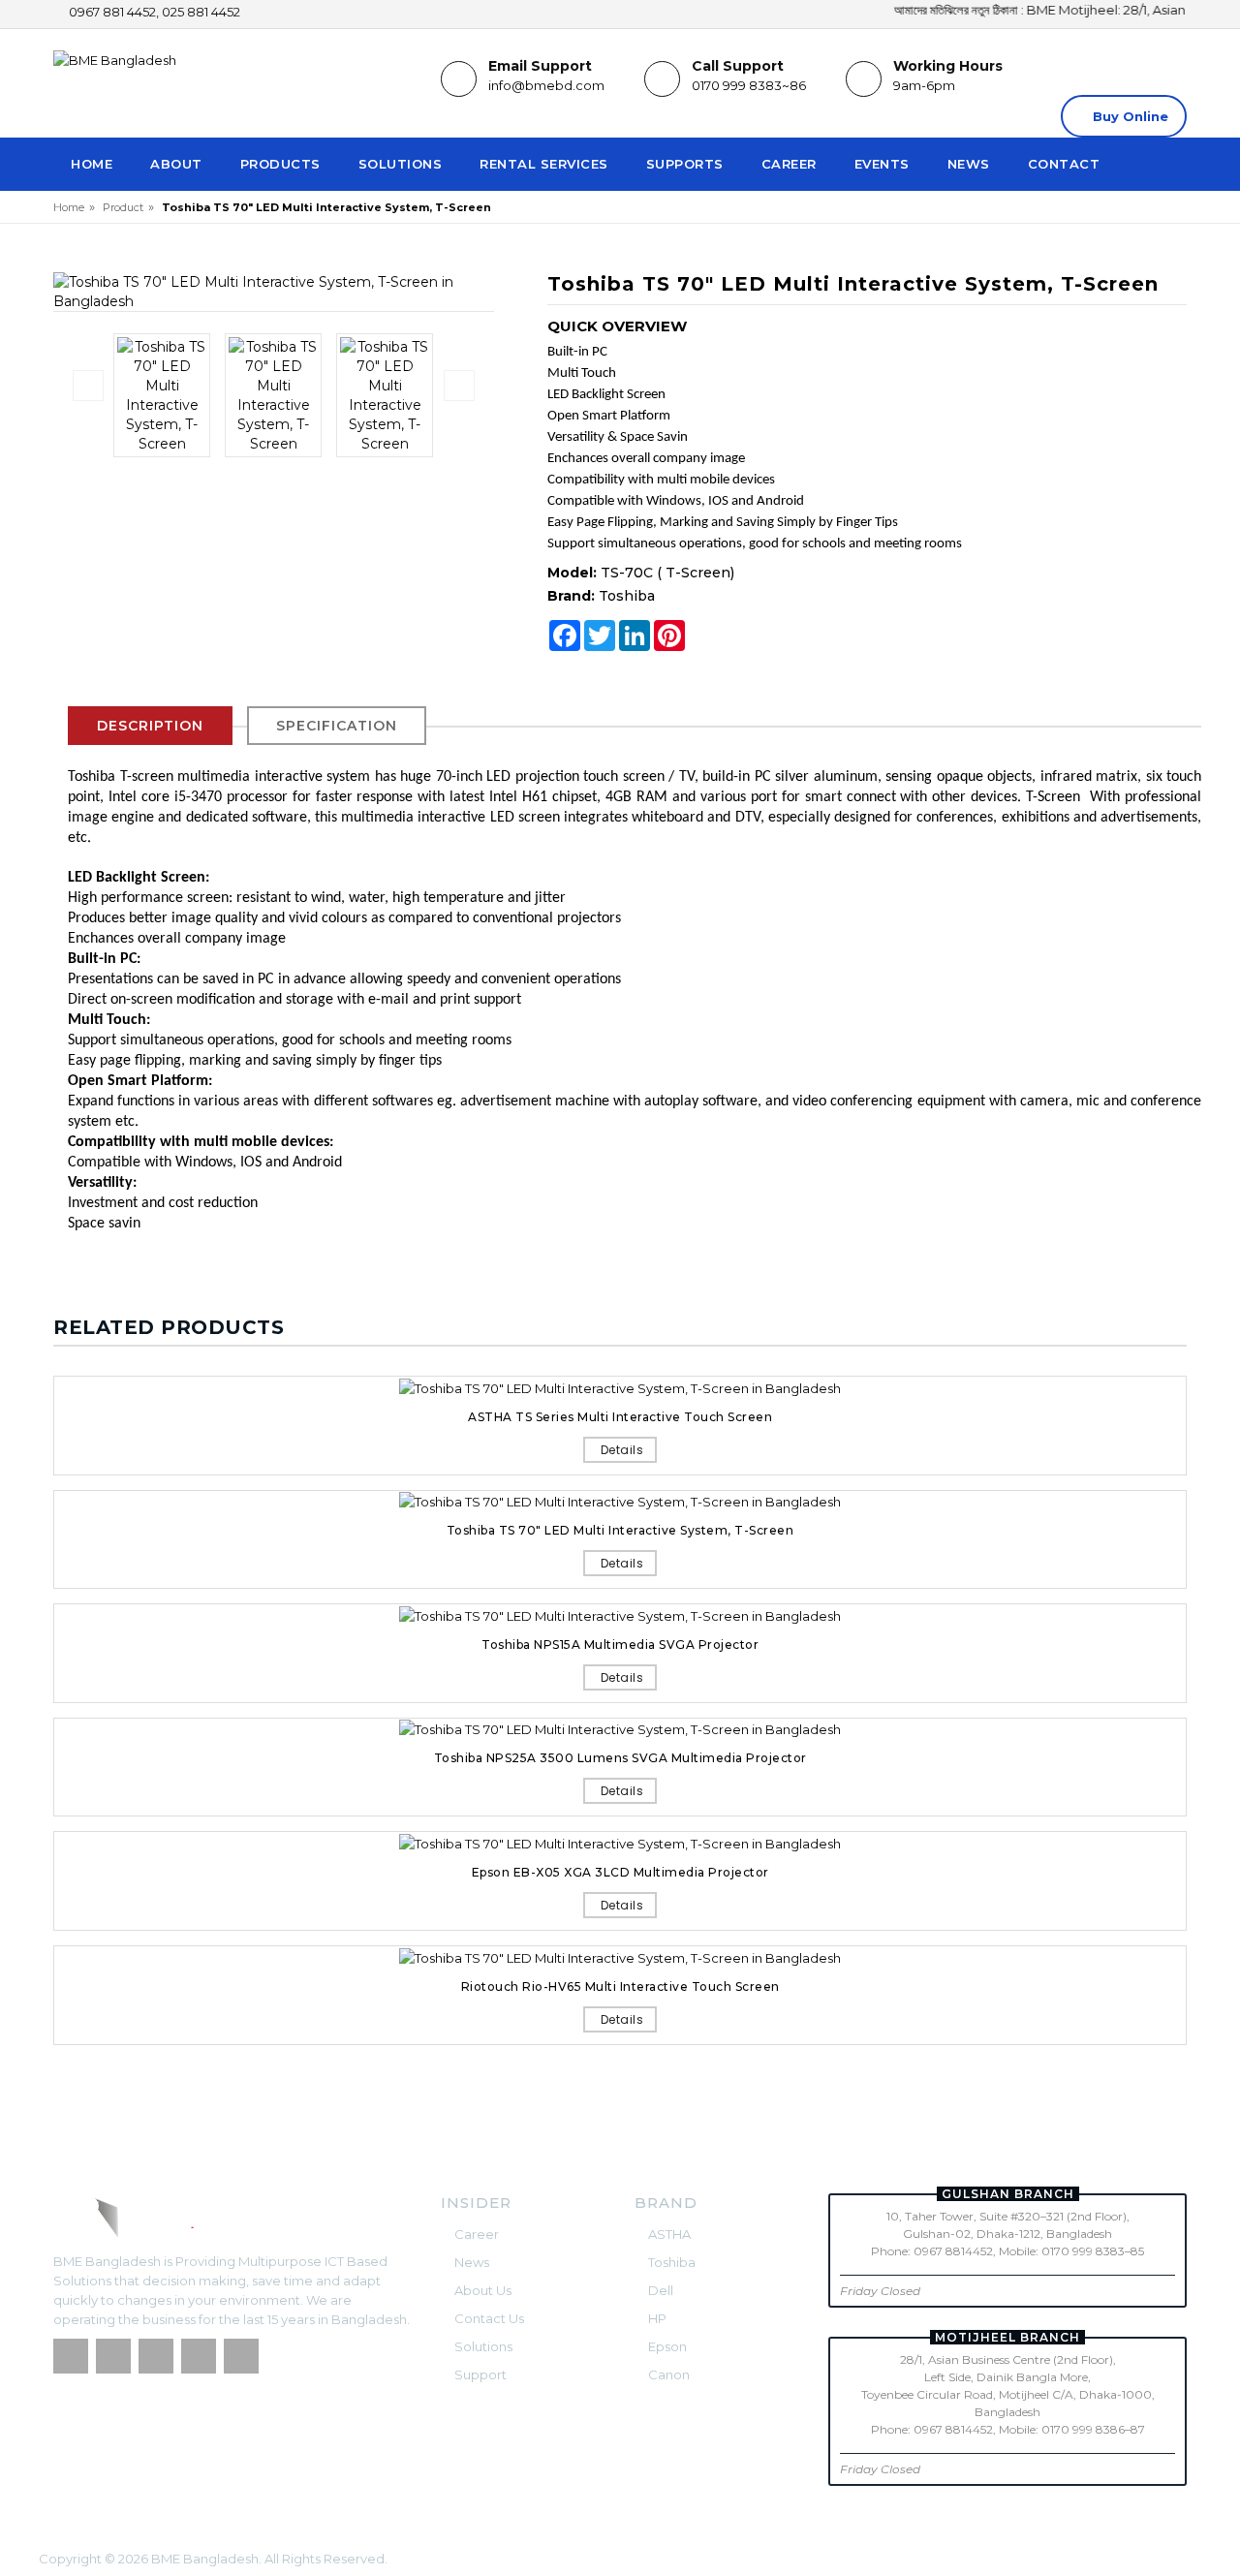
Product (123, 207)
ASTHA (668, 2234)
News (969, 164)
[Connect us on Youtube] (241, 2356)
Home (92, 164)
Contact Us (488, 2318)
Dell (659, 2290)
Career (789, 164)
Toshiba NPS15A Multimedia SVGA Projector (620, 1645)
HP (656, 2318)
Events (882, 164)
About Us (481, 2290)
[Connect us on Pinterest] (199, 2356)
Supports (685, 164)
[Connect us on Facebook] (71, 2356)
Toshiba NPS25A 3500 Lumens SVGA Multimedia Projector (620, 1758)
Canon (667, 2374)
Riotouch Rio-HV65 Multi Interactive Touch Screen (620, 1986)
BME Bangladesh (205, 2559)
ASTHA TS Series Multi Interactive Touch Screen (620, 1417)
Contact (1064, 164)
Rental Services (544, 164)
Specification (337, 726)
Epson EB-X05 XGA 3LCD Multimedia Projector (620, 1872)
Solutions (401, 164)
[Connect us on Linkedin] (156, 2356)
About (176, 164)
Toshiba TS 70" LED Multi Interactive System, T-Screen (620, 1530)
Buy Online (1129, 116)
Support (479, 2374)
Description (150, 726)
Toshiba (627, 596)
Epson (666, 2346)
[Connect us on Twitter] (113, 2356)
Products (280, 164)
